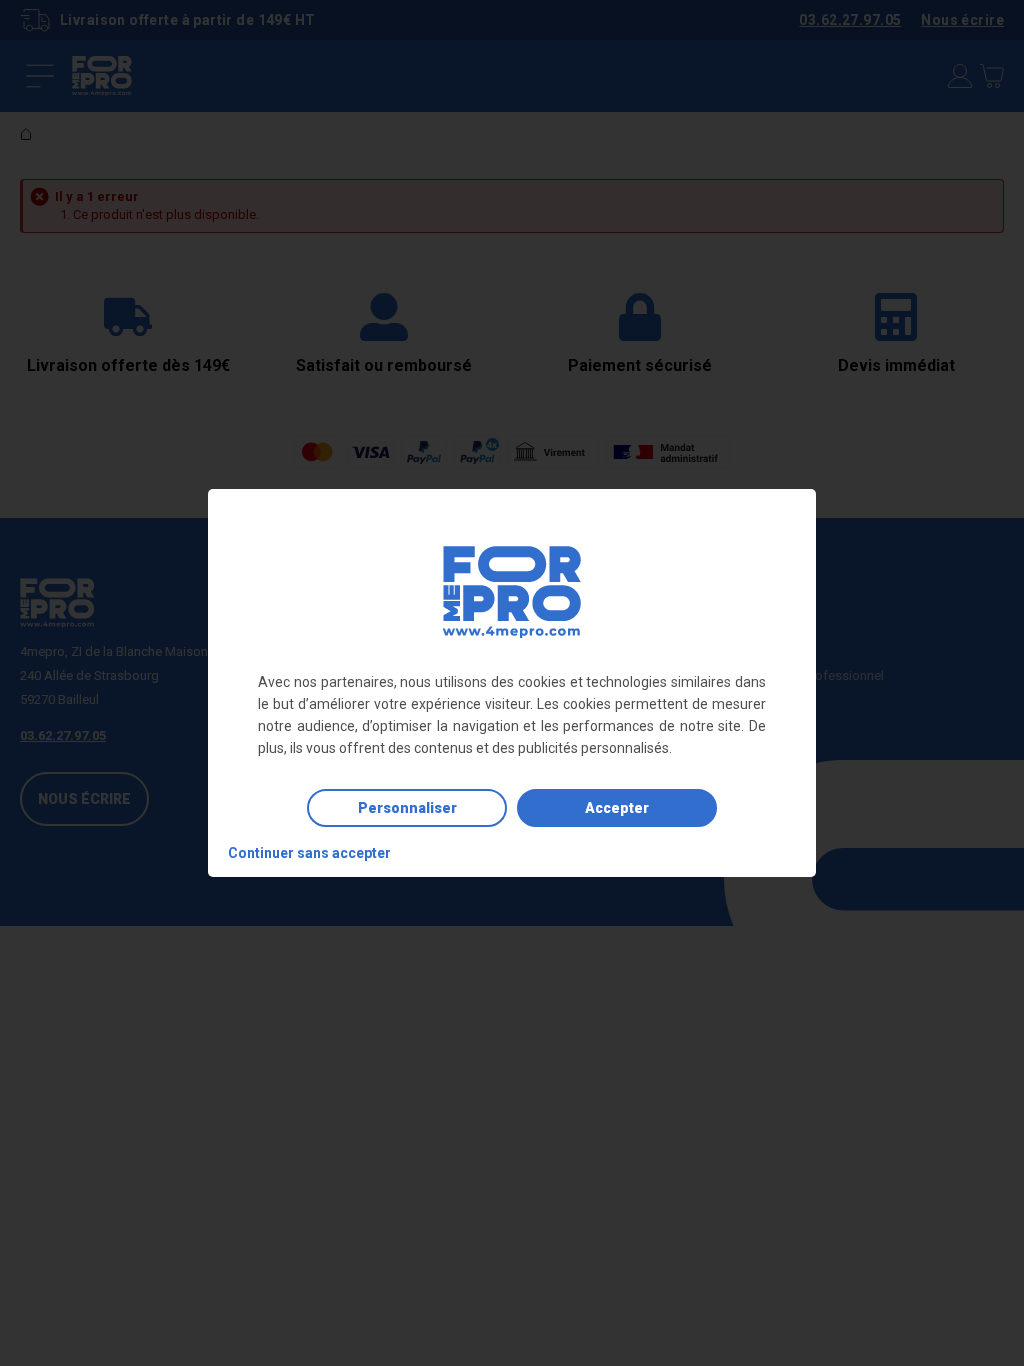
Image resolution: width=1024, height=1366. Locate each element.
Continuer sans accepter (309, 853)
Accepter (617, 808)
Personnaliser (407, 808)
